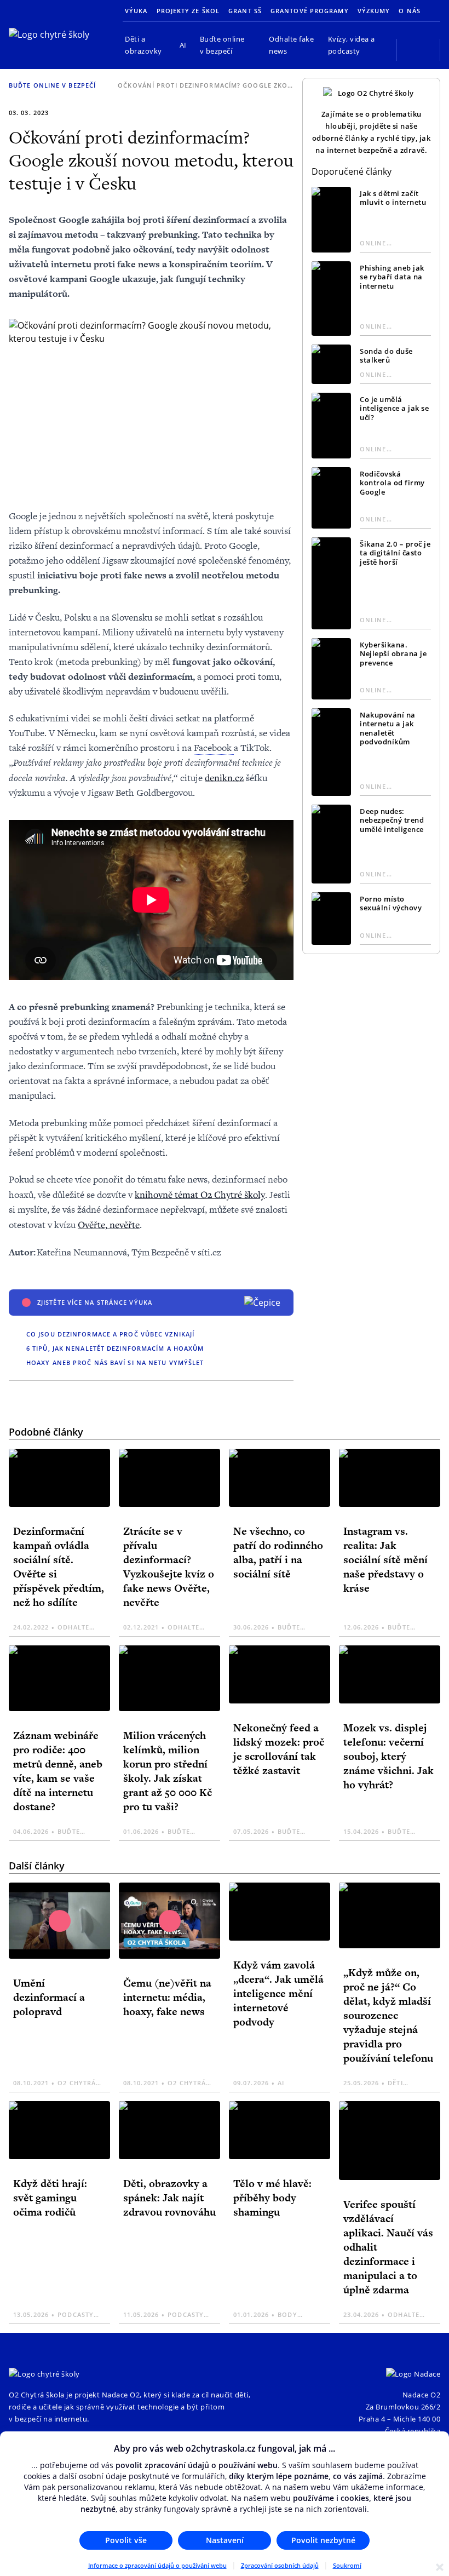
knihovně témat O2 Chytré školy (200, 1194)
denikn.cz (224, 778)
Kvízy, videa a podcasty (352, 45)
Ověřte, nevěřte (109, 1224)
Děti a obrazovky (143, 45)
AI (183, 45)
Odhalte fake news (291, 45)
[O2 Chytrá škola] (57, 35)
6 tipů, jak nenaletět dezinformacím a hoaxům (115, 1348)
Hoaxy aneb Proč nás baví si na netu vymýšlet (115, 1362)
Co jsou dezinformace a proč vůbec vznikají (110, 1334)
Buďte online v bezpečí (222, 45)
